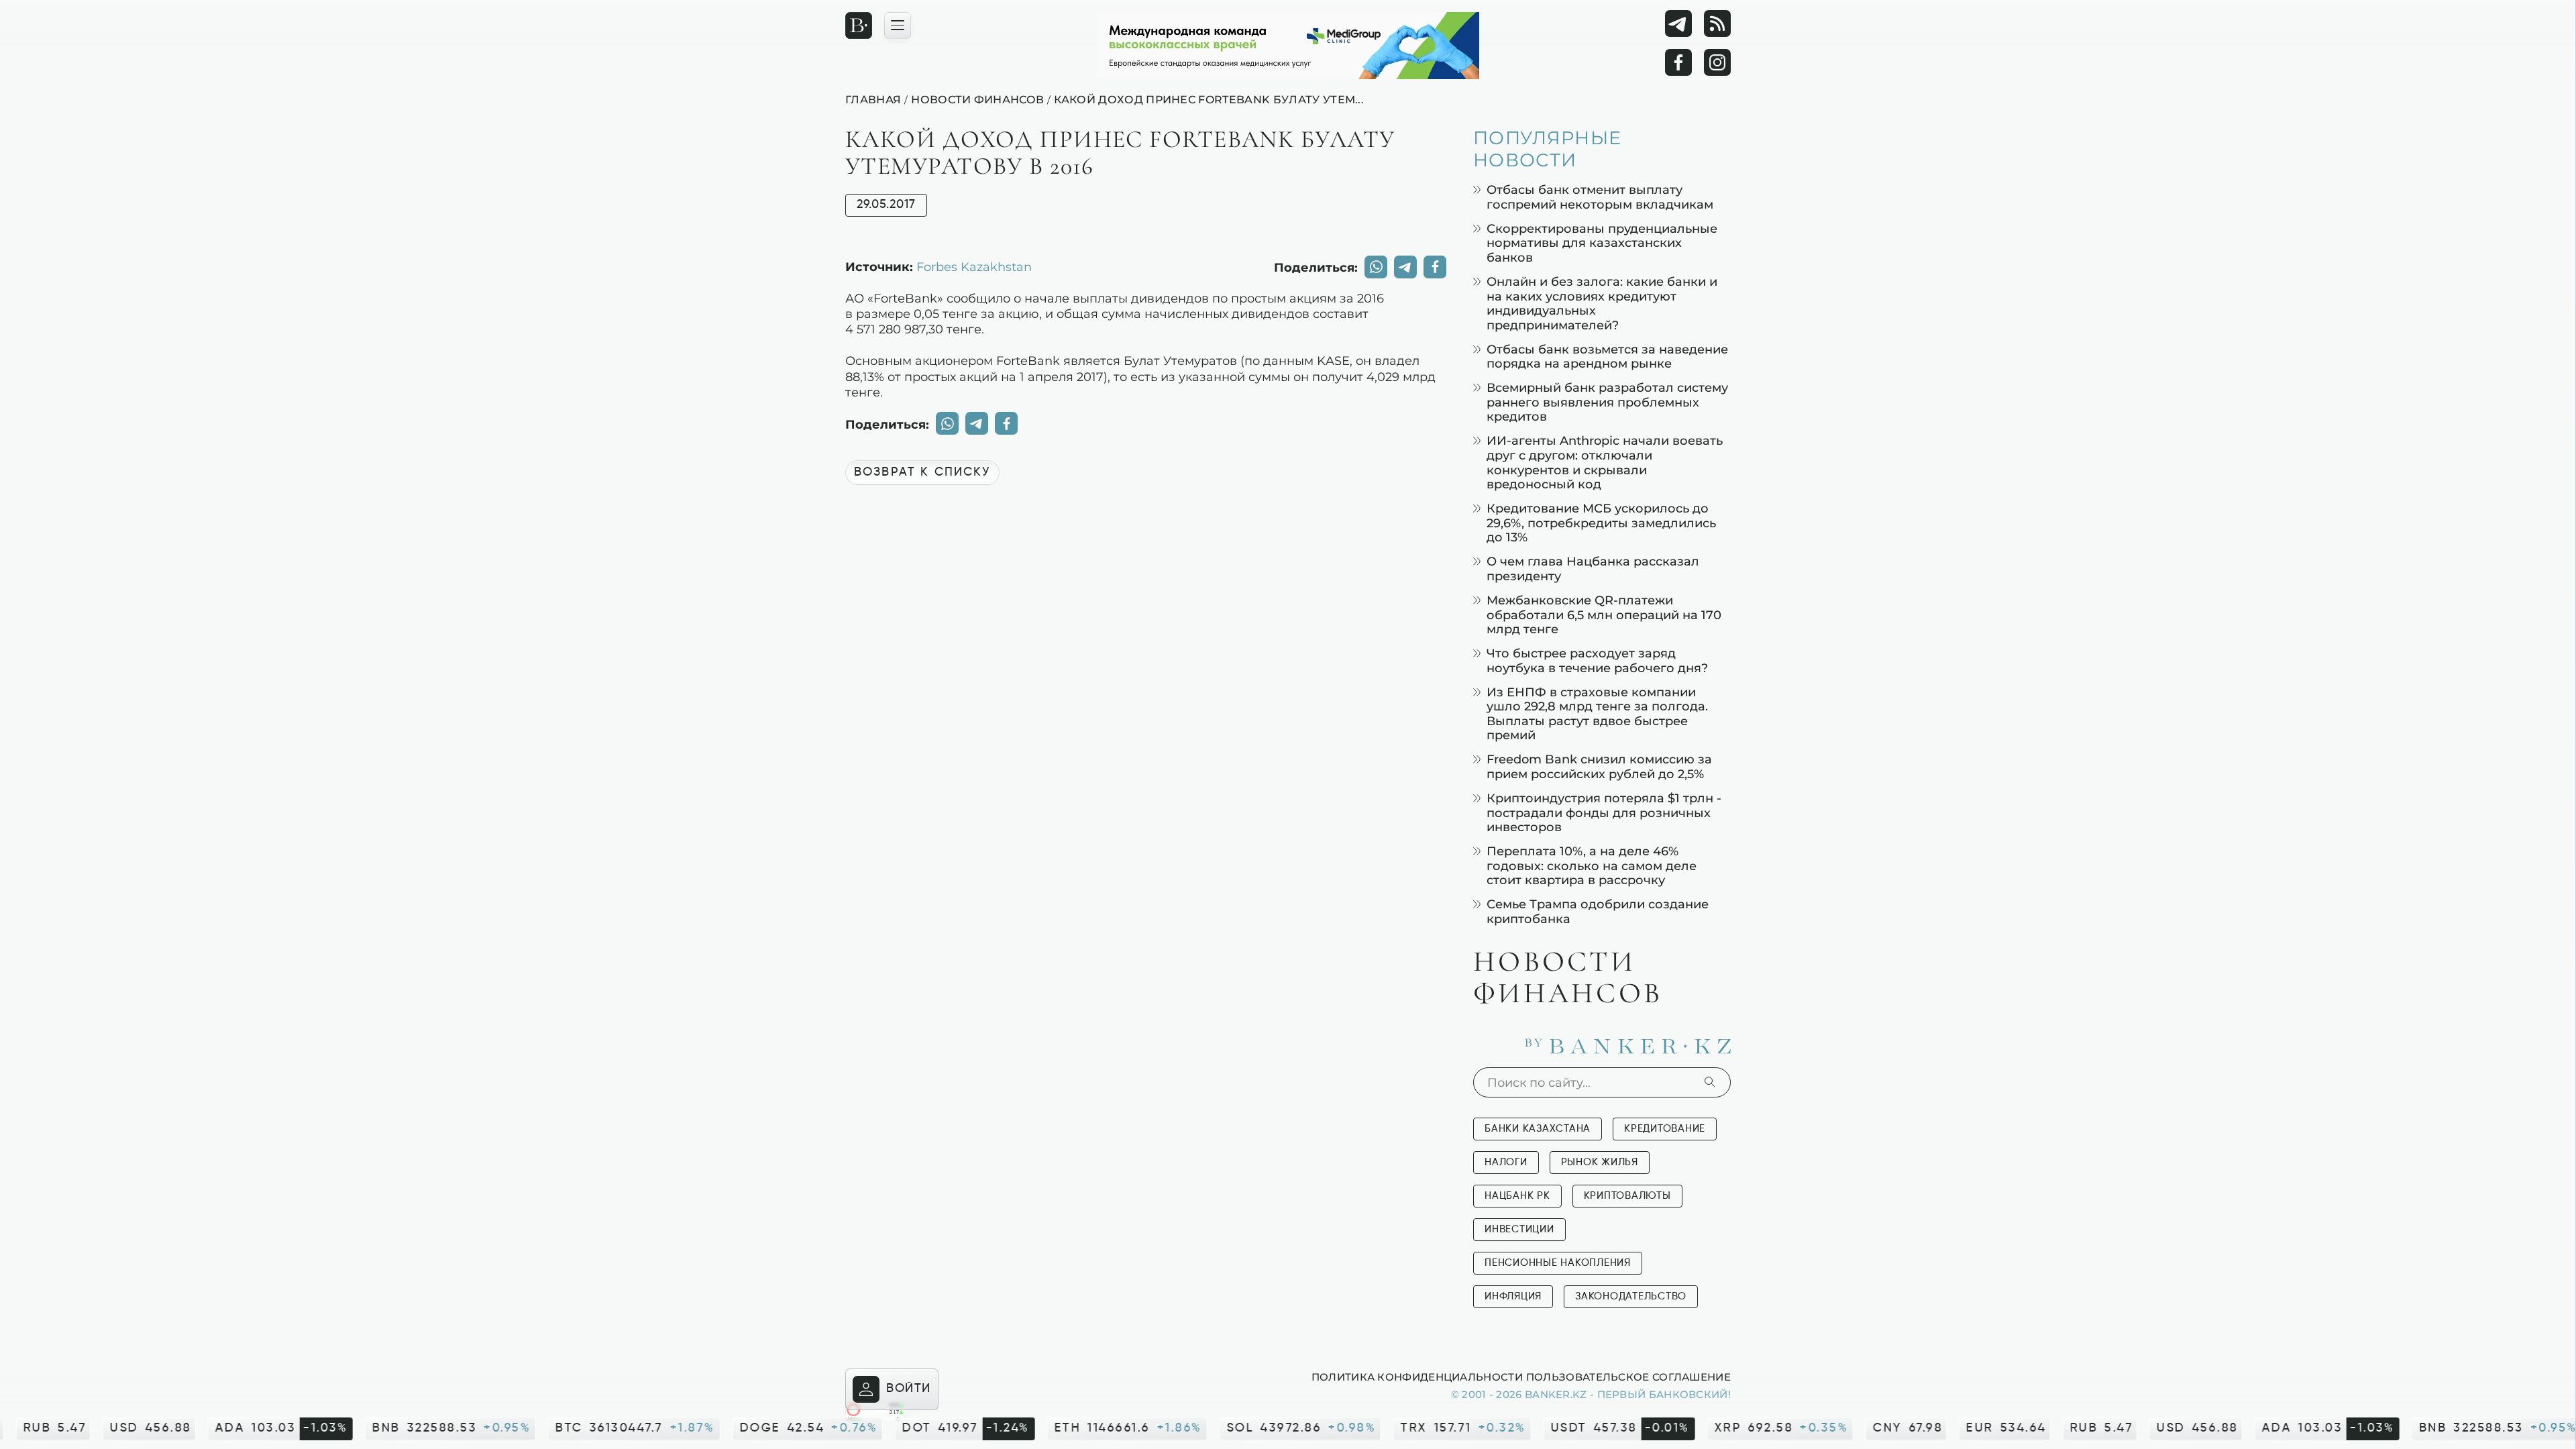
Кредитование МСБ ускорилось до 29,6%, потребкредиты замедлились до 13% (1601, 523)
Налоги (1506, 1162)
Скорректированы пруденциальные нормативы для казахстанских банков (1602, 243)
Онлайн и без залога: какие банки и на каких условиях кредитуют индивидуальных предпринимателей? (1602, 303)
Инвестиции (1519, 1229)
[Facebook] (1678, 62)
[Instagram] (1717, 62)
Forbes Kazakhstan (974, 266)
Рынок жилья (1600, 1162)
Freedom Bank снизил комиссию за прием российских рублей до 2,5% (1599, 766)
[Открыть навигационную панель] (898, 25)
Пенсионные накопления (1558, 1263)
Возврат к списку (922, 472)
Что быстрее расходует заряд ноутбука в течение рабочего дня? (1597, 660)
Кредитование (1665, 1129)
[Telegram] (1678, 23)
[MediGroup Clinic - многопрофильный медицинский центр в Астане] (1288, 46)
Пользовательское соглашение (1628, 1377)
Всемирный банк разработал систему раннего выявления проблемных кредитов (1607, 402)
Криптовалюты (1627, 1196)
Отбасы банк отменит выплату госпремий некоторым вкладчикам (1600, 197)
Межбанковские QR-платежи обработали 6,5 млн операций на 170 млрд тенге (1604, 614)
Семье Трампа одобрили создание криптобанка (1598, 911)
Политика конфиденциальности (1417, 1377)
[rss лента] (1717, 23)
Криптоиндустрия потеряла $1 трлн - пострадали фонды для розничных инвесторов (1604, 812)
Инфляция (1513, 1296)
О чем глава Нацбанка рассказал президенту (1593, 569)
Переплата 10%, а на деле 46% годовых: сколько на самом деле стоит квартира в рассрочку (1592, 865)
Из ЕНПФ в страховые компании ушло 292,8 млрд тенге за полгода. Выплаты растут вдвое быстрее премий (1597, 714)
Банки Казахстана (1538, 1129)
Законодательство (1631, 1296)
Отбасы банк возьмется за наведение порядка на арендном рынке (1607, 357)
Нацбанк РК (1517, 1196)
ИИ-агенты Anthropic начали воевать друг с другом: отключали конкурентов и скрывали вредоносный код (1605, 462)
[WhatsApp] (1376, 267)
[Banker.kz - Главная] (859, 25)
